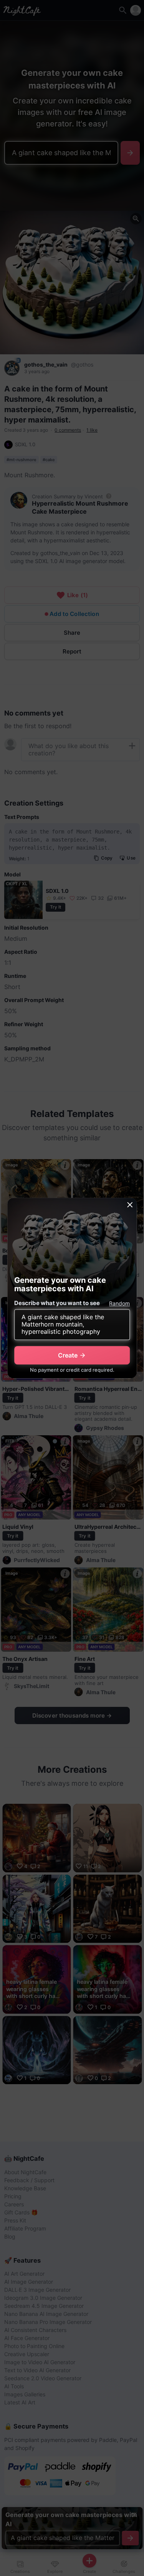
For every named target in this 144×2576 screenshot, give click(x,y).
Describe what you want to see (57, 1303)
